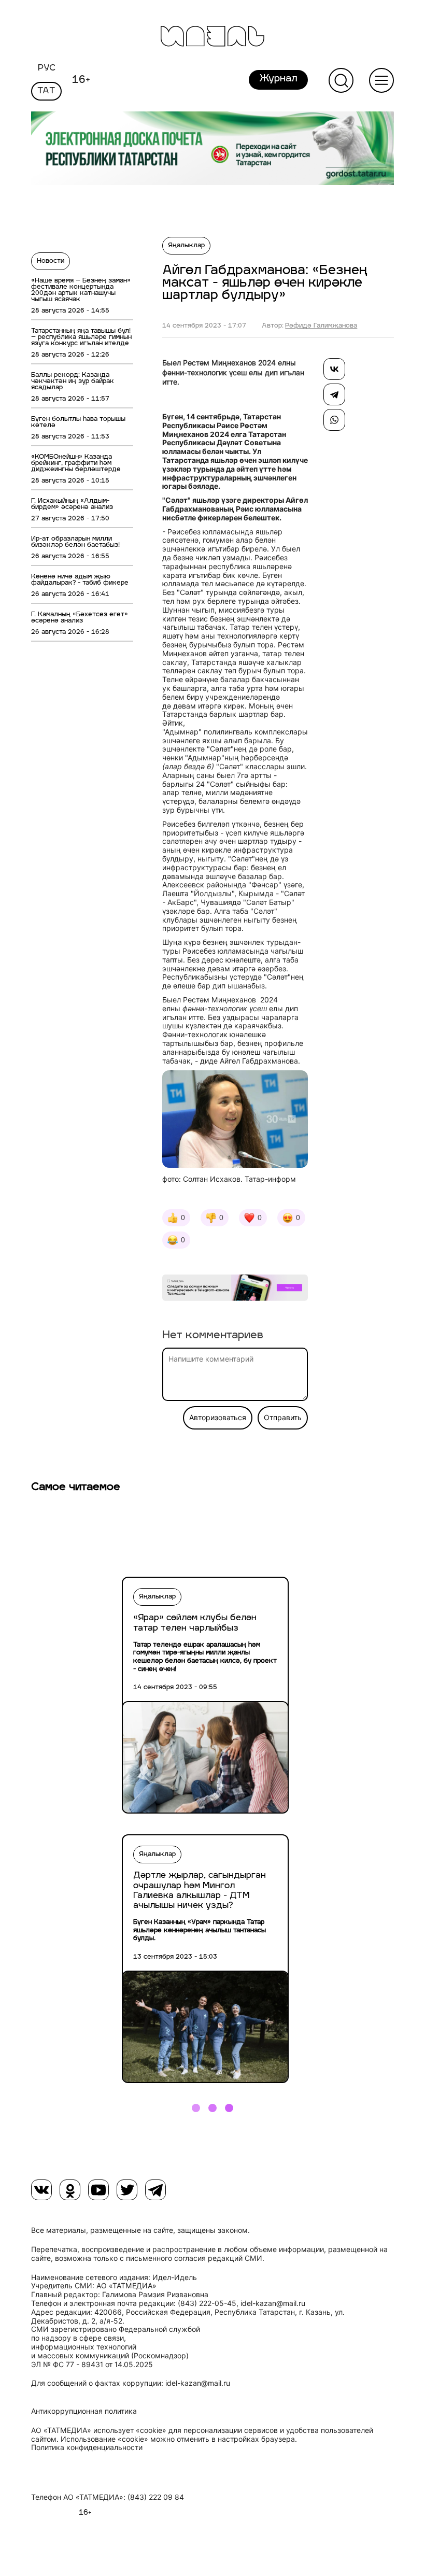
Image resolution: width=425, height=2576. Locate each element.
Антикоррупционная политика (84, 2411)
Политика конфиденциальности (87, 2447)
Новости (51, 261)
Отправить (283, 1418)
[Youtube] (98, 2190)
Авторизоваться (218, 1418)
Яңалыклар (186, 246)
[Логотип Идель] (212, 38)
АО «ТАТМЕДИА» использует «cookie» (99, 2430)
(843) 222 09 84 (156, 2497)
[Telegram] (334, 394)
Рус (47, 68)
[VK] (41, 2190)
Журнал (278, 79)
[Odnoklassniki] (70, 2190)
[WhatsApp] (334, 420)
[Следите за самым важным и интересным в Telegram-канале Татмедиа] (235, 1289)
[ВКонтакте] (334, 369)
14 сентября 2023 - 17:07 (204, 326)
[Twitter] (127, 2190)
